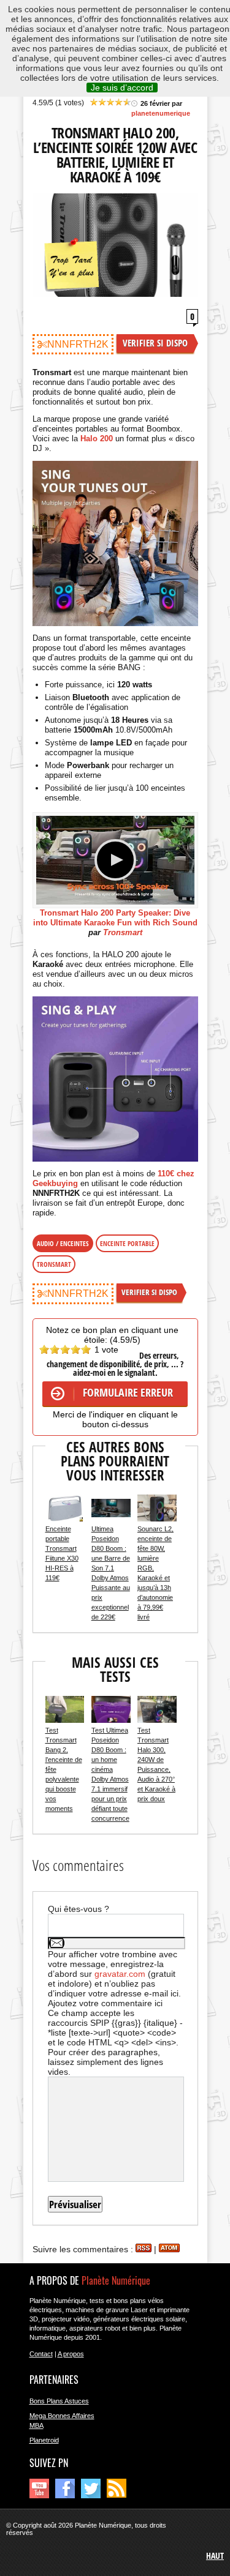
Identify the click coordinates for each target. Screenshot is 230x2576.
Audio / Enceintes (63, 1243)
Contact (41, 2354)
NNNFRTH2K (78, 344)
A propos (71, 2354)
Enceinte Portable (127, 1243)
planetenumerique (161, 113)
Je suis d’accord (122, 88)
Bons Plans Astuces (59, 2401)
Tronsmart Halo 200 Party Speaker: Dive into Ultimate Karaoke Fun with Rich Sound (115, 918)
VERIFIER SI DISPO (155, 343)
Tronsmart (123, 932)
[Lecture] (115, 860)
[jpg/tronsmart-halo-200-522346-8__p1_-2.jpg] (115, 1079)
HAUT (215, 2555)
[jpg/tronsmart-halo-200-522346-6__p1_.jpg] (115, 543)
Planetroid (44, 2440)
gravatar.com (120, 1974)
